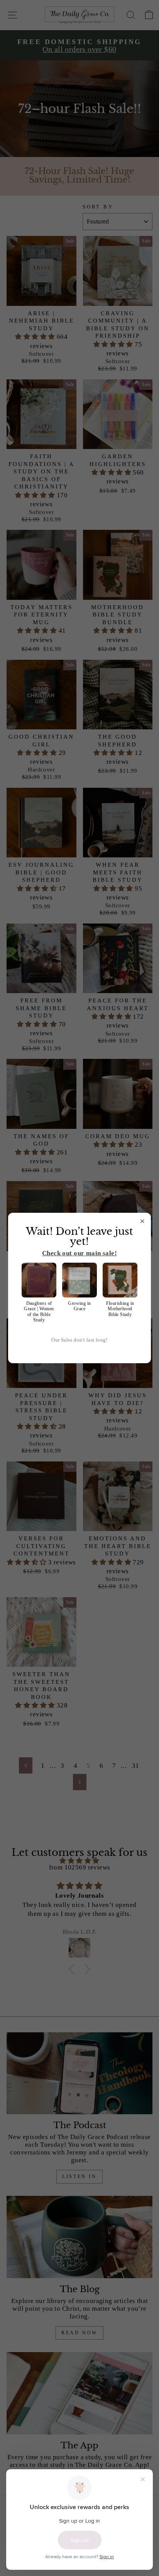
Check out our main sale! (79, 1253)
